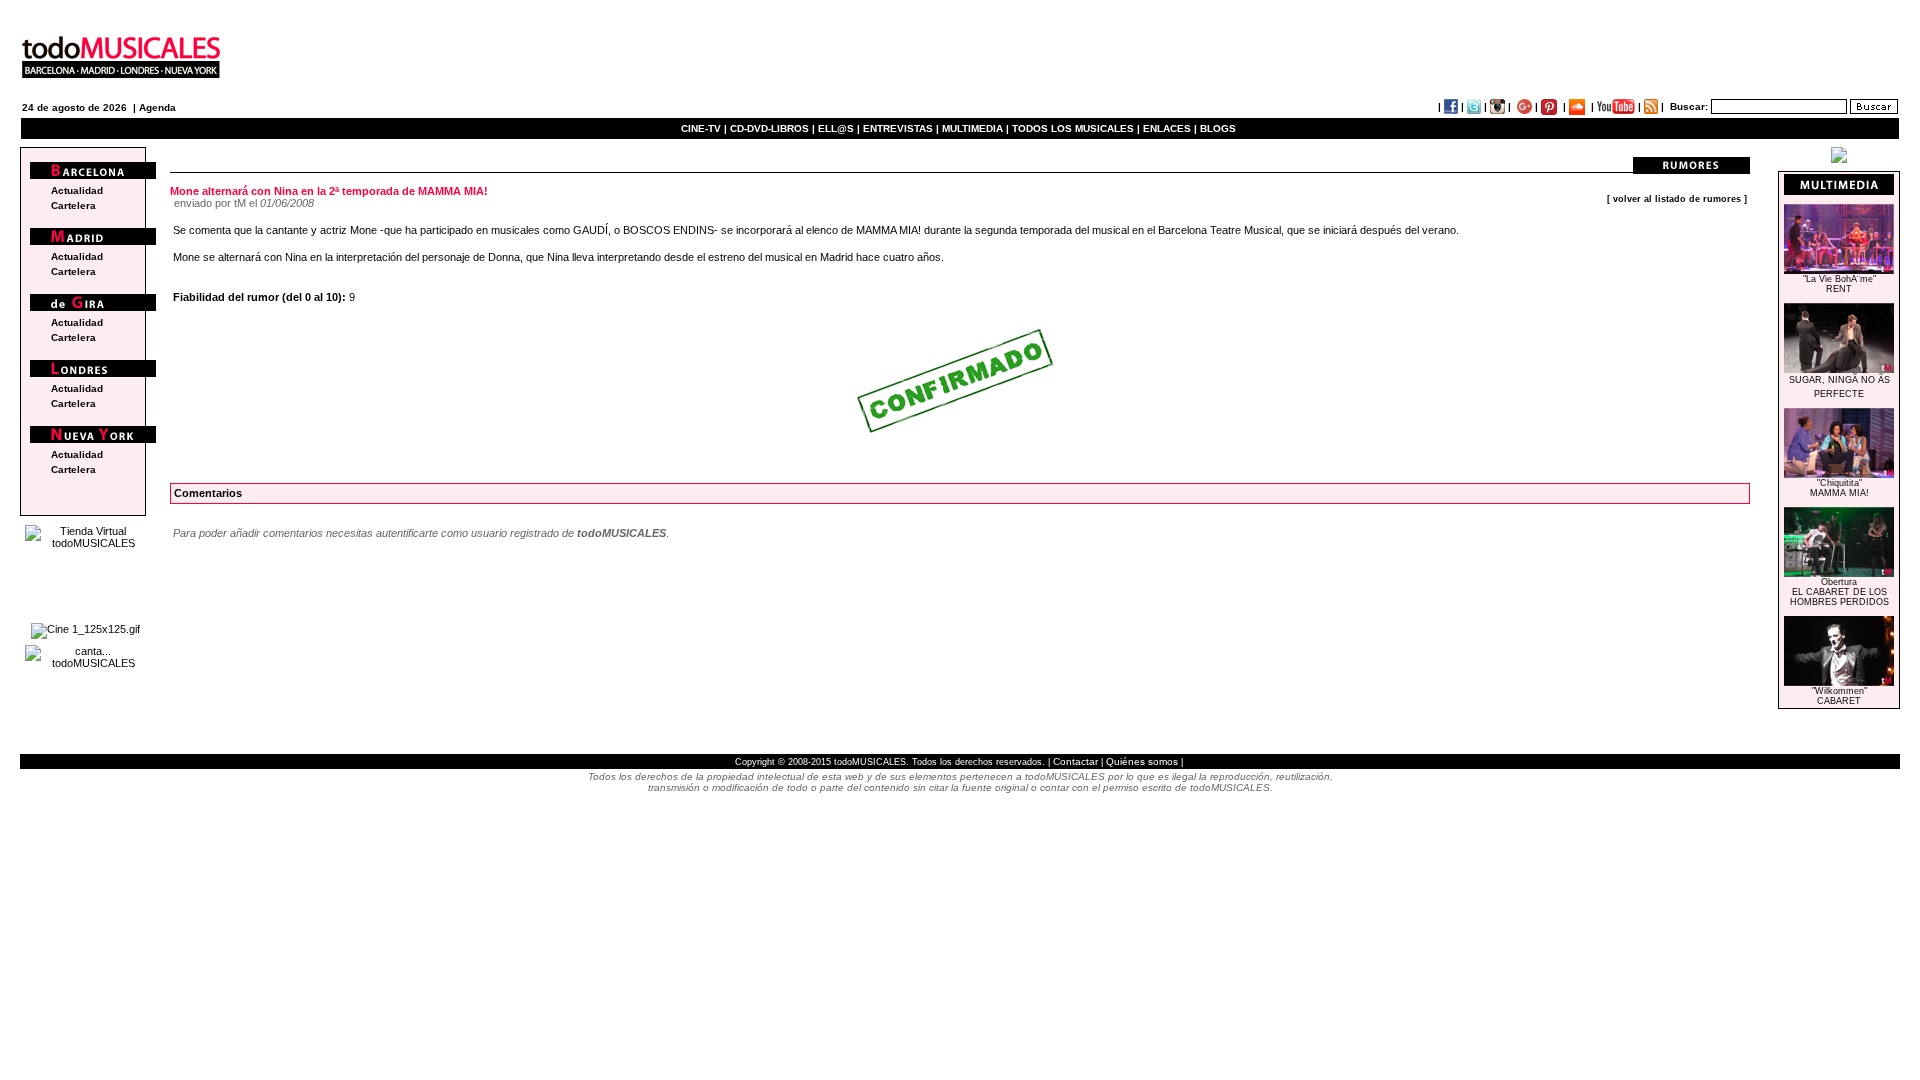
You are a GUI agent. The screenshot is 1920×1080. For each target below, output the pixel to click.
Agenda (157, 107)
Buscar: (1689, 106)
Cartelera (73, 205)
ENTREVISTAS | (901, 128)
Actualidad (77, 190)
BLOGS (1218, 128)
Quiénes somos (1142, 761)
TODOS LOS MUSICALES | (1076, 128)
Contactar (1075, 761)
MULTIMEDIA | (975, 128)
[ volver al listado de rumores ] (1677, 199)
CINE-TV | (705, 128)
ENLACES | (1170, 128)
